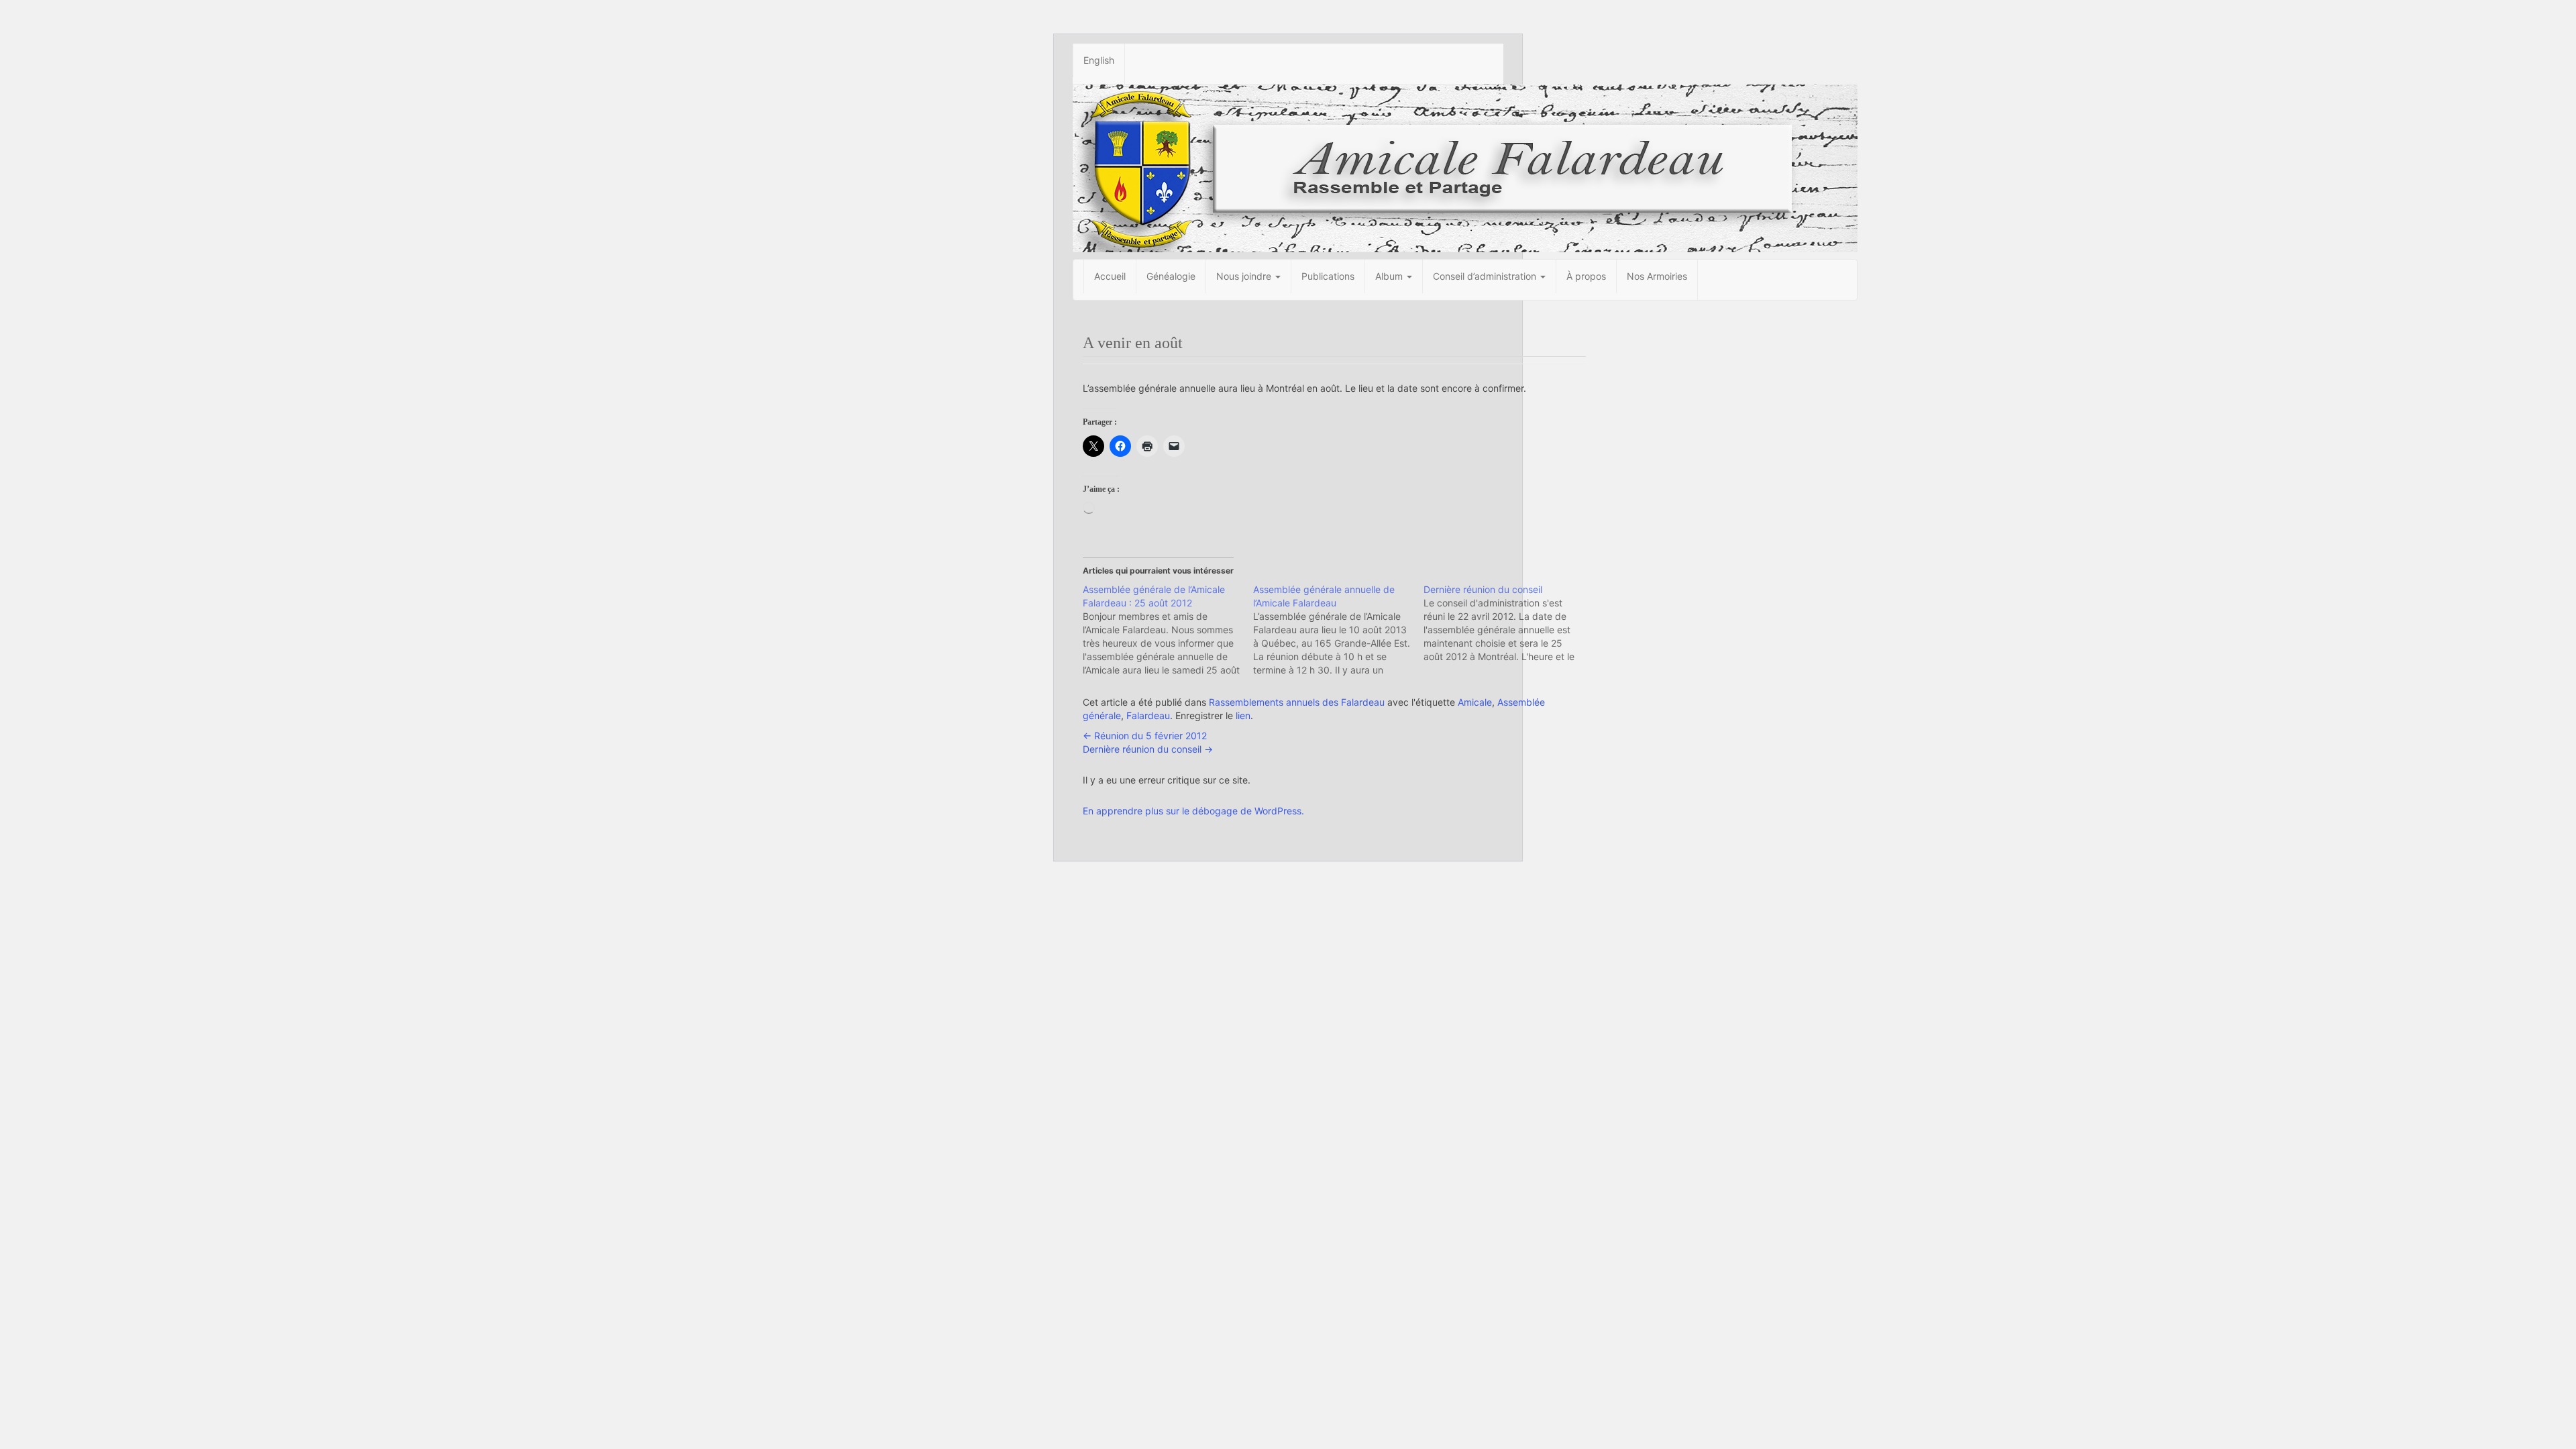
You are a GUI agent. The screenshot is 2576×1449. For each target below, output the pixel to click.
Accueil (1110, 276)
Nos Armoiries (1657, 276)
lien (1243, 715)
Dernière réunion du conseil (1148, 749)
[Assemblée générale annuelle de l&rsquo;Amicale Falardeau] (1338, 630)
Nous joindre (1245, 276)
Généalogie (1171, 276)
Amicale (1475, 702)
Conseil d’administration (1486, 276)
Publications (1328, 276)
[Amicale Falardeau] (1465, 167)
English (1099, 60)
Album (1390, 276)
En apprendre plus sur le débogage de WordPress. (1193, 811)
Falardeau (1148, 715)
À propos (1586, 276)
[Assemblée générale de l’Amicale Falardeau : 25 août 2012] (1168, 630)
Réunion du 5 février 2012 (1145, 736)
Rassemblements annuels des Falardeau (1297, 702)
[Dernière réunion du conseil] (1509, 623)
